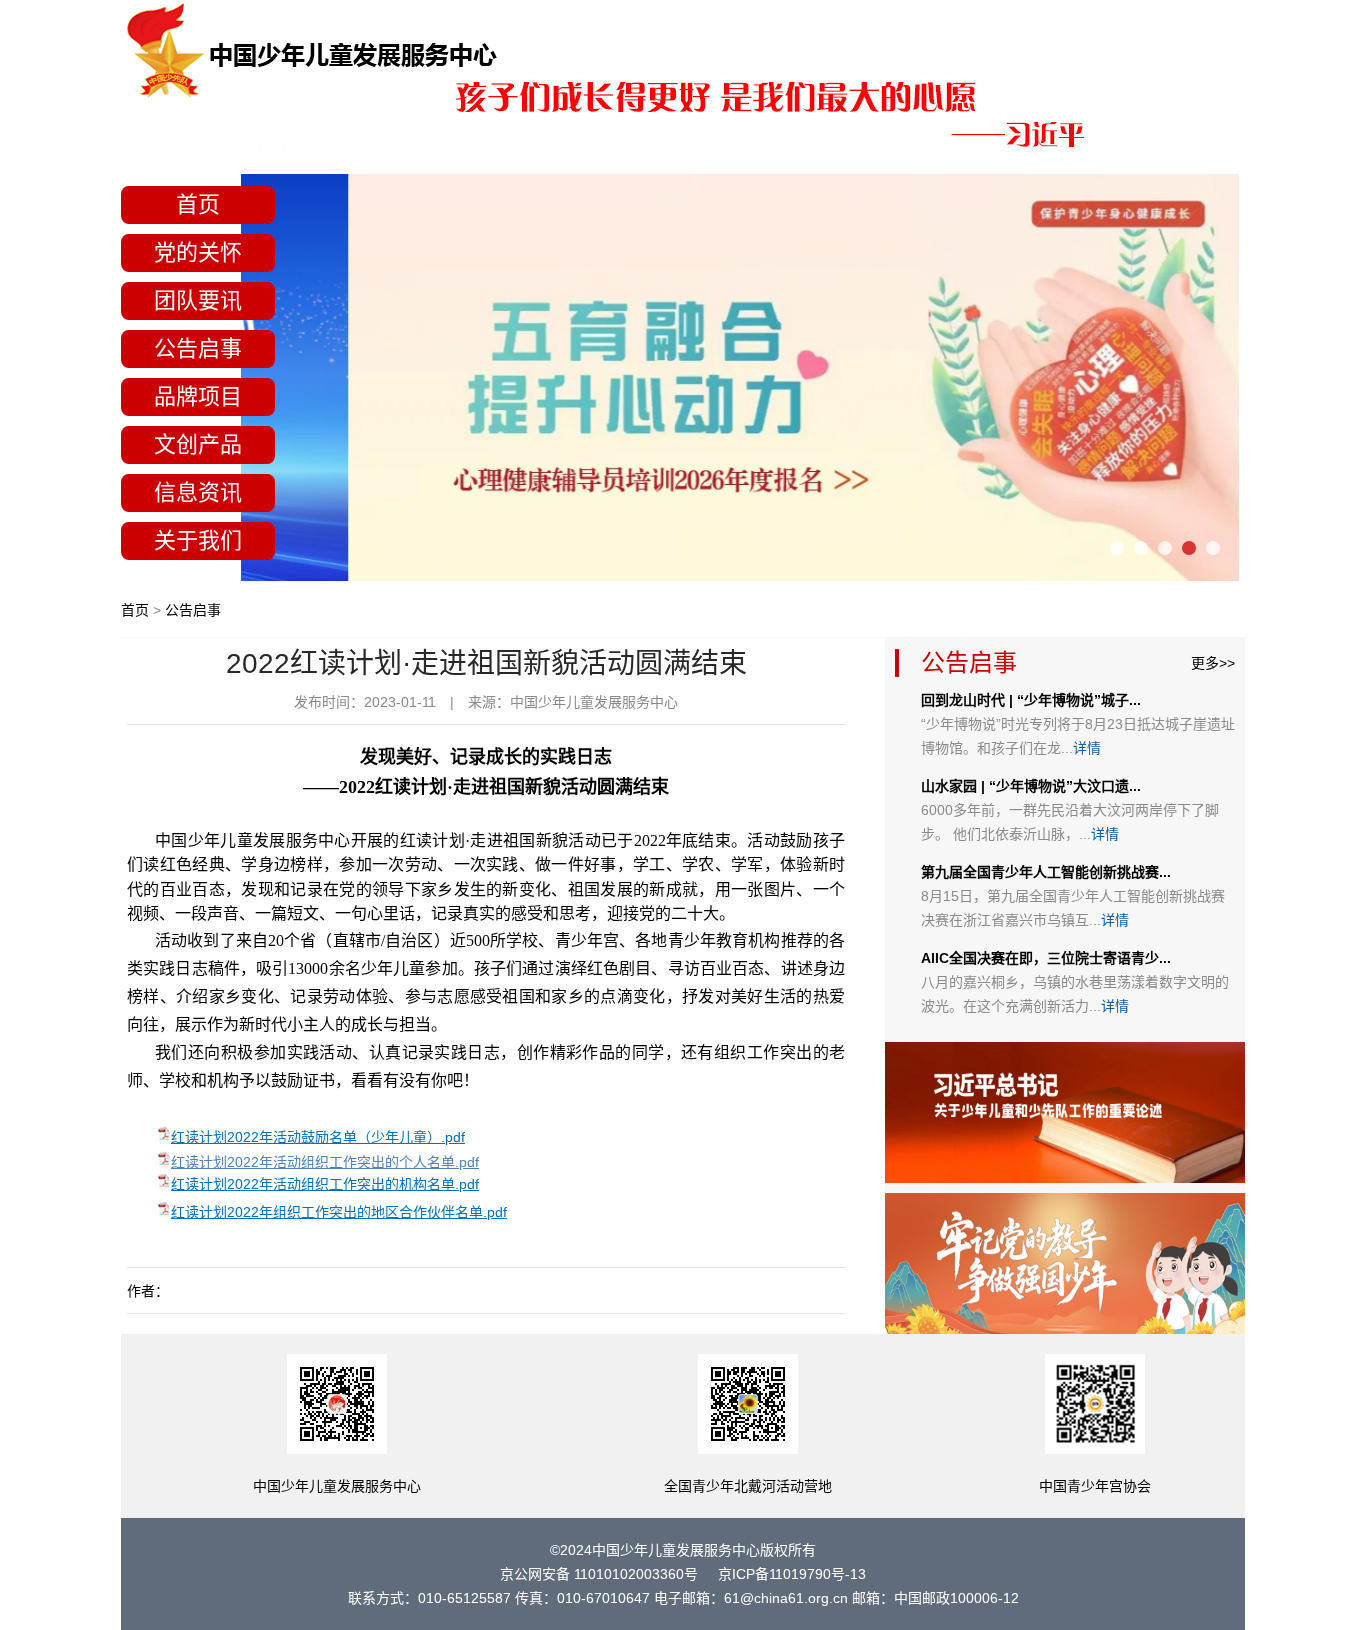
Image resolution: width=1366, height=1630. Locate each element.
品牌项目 (198, 396)
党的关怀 (198, 252)
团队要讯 (198, 300)
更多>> (1213, 663)
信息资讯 (198, 492)
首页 (198, 204)
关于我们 (198, 540)
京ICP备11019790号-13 (792, 1574)
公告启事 (198, 348)
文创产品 (198, 444)
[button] (1117, 548)
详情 (1087, 748)
